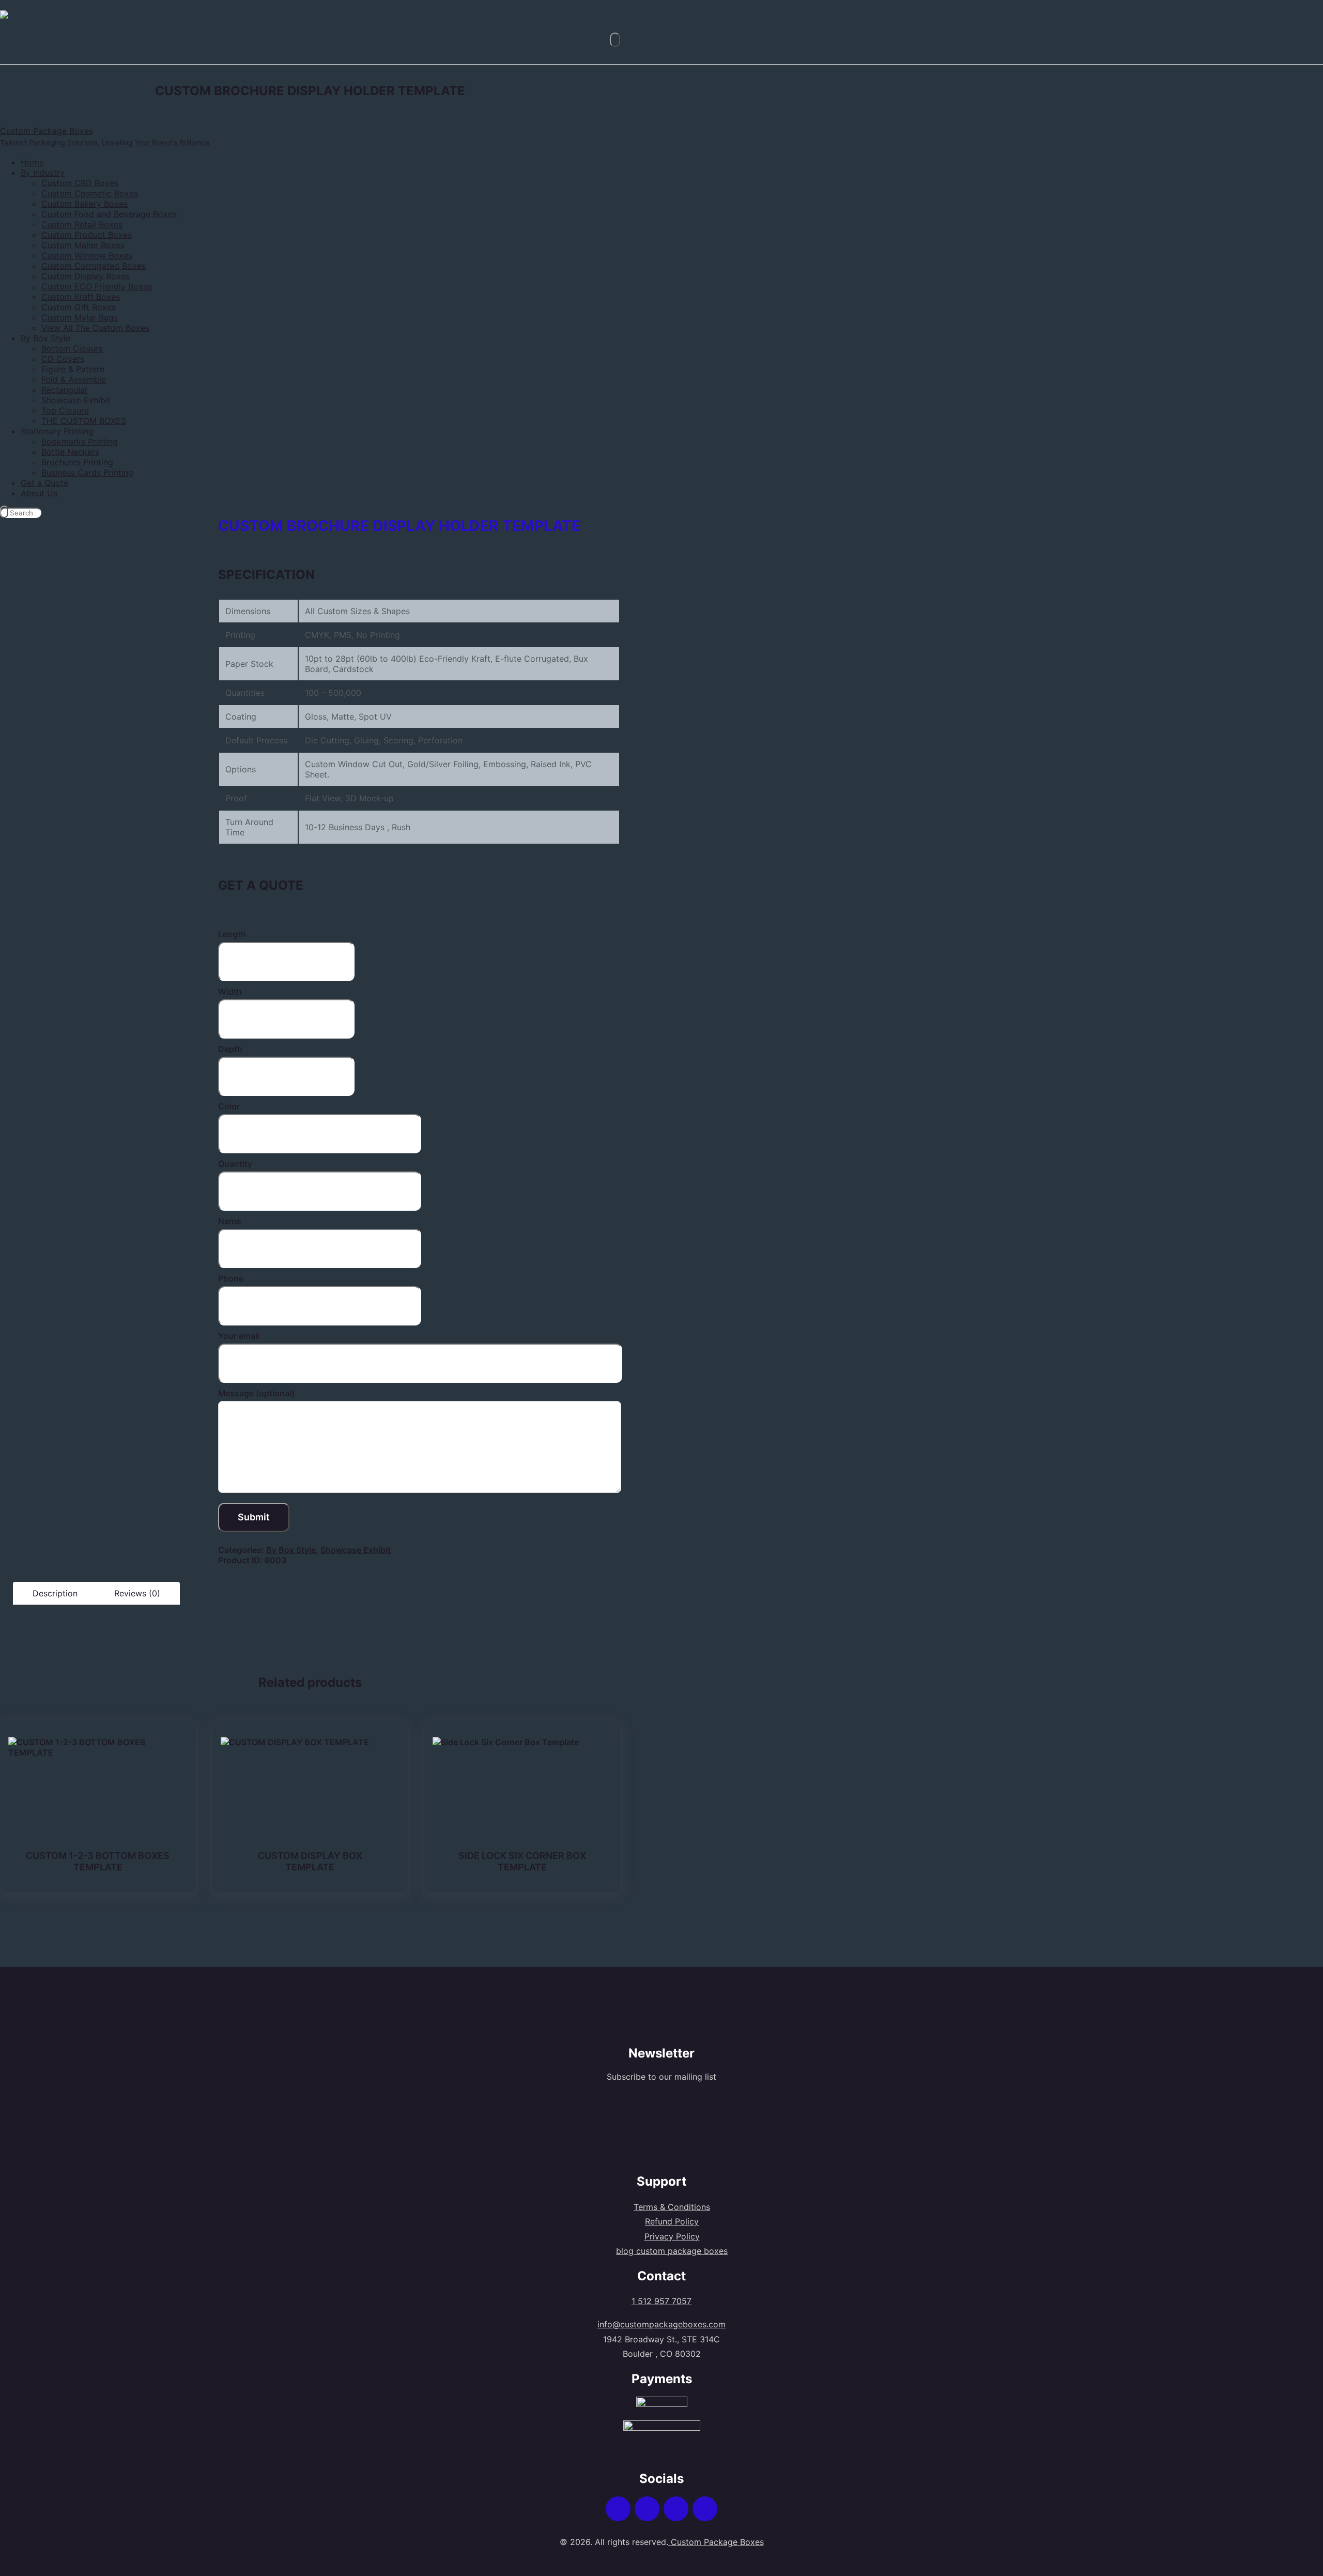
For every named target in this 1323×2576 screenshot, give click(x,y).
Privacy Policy (672, 2236)
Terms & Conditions (672, 2207)
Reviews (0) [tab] (137, 1593)
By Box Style (291, 1550)
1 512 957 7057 (661, 2301)
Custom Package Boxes (716, 2542)
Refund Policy (672, 2221)
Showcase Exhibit (356, 1550)
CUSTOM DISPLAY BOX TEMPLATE (310, 1861)
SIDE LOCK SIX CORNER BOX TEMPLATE (522, 1861)
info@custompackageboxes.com (661, 2324)
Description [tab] (55, 1593)
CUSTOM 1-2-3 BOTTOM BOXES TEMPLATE (98, 1861)
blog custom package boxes (672, 2251)
